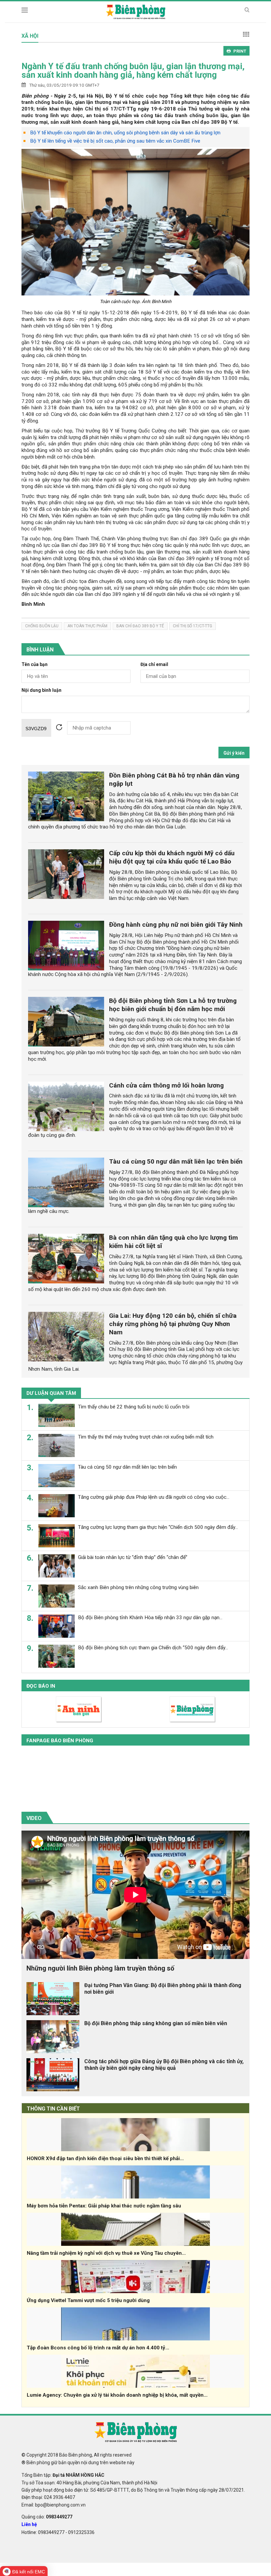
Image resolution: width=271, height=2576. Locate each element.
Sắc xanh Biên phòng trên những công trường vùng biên (138, 1587)
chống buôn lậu (42, 626)
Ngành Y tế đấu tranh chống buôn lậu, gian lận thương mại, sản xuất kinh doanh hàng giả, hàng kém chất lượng (133, 70)
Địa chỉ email (154, 665)
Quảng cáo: (47, 2517)
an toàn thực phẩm (87, 626)
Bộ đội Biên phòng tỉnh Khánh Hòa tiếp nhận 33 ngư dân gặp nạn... (150, 1618)
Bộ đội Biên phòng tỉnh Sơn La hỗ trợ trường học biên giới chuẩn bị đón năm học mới (173, 1005)
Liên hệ (29, 2524)
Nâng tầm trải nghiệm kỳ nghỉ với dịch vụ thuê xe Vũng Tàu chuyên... (106, 2253)
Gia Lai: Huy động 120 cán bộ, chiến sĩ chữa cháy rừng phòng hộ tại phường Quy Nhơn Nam (173, 1324)
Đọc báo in (41, 1686)
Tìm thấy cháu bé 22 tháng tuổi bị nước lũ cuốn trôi (134, 1407)
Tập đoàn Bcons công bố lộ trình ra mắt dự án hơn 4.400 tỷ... (98, 2348)
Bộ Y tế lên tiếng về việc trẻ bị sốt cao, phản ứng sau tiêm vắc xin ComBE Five (115, 141)
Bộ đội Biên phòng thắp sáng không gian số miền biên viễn (156, 2023)
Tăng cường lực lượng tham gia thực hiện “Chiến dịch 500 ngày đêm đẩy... (158, 1527)
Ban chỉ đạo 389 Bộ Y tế (140, 626)
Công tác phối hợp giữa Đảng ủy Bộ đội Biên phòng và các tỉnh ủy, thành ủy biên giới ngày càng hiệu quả (164, 2065)
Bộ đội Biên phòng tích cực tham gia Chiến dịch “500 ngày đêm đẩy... (153, 1648)
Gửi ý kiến (234, 753)
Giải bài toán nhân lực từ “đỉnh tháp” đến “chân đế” (133, 1557)
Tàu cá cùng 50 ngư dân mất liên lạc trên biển (176, 1161)
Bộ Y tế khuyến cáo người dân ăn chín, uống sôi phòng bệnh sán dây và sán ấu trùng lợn (125, 133)
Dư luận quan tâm (51, 1393)
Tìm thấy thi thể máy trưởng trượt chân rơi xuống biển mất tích (146, 1437)
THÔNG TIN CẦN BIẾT (53, 2109)
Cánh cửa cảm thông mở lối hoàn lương (166, 1085)
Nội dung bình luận (41, 690)
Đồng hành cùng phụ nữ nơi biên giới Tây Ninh (176, 925)
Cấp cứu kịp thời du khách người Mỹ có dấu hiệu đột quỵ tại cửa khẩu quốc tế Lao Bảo (172, 857)
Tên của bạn (35, 665)
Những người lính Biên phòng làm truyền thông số (100, 1968)
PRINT (240, 51)
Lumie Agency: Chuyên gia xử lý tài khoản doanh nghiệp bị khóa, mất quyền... (117, 2395)
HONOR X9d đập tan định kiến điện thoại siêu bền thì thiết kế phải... (105, 2158)
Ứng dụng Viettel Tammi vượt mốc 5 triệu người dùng (88, 2300)
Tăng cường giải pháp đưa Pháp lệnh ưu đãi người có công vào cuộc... (154, 1497)
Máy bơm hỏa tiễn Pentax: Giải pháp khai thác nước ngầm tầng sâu (104, 2206)
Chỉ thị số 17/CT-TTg (193, 626)
